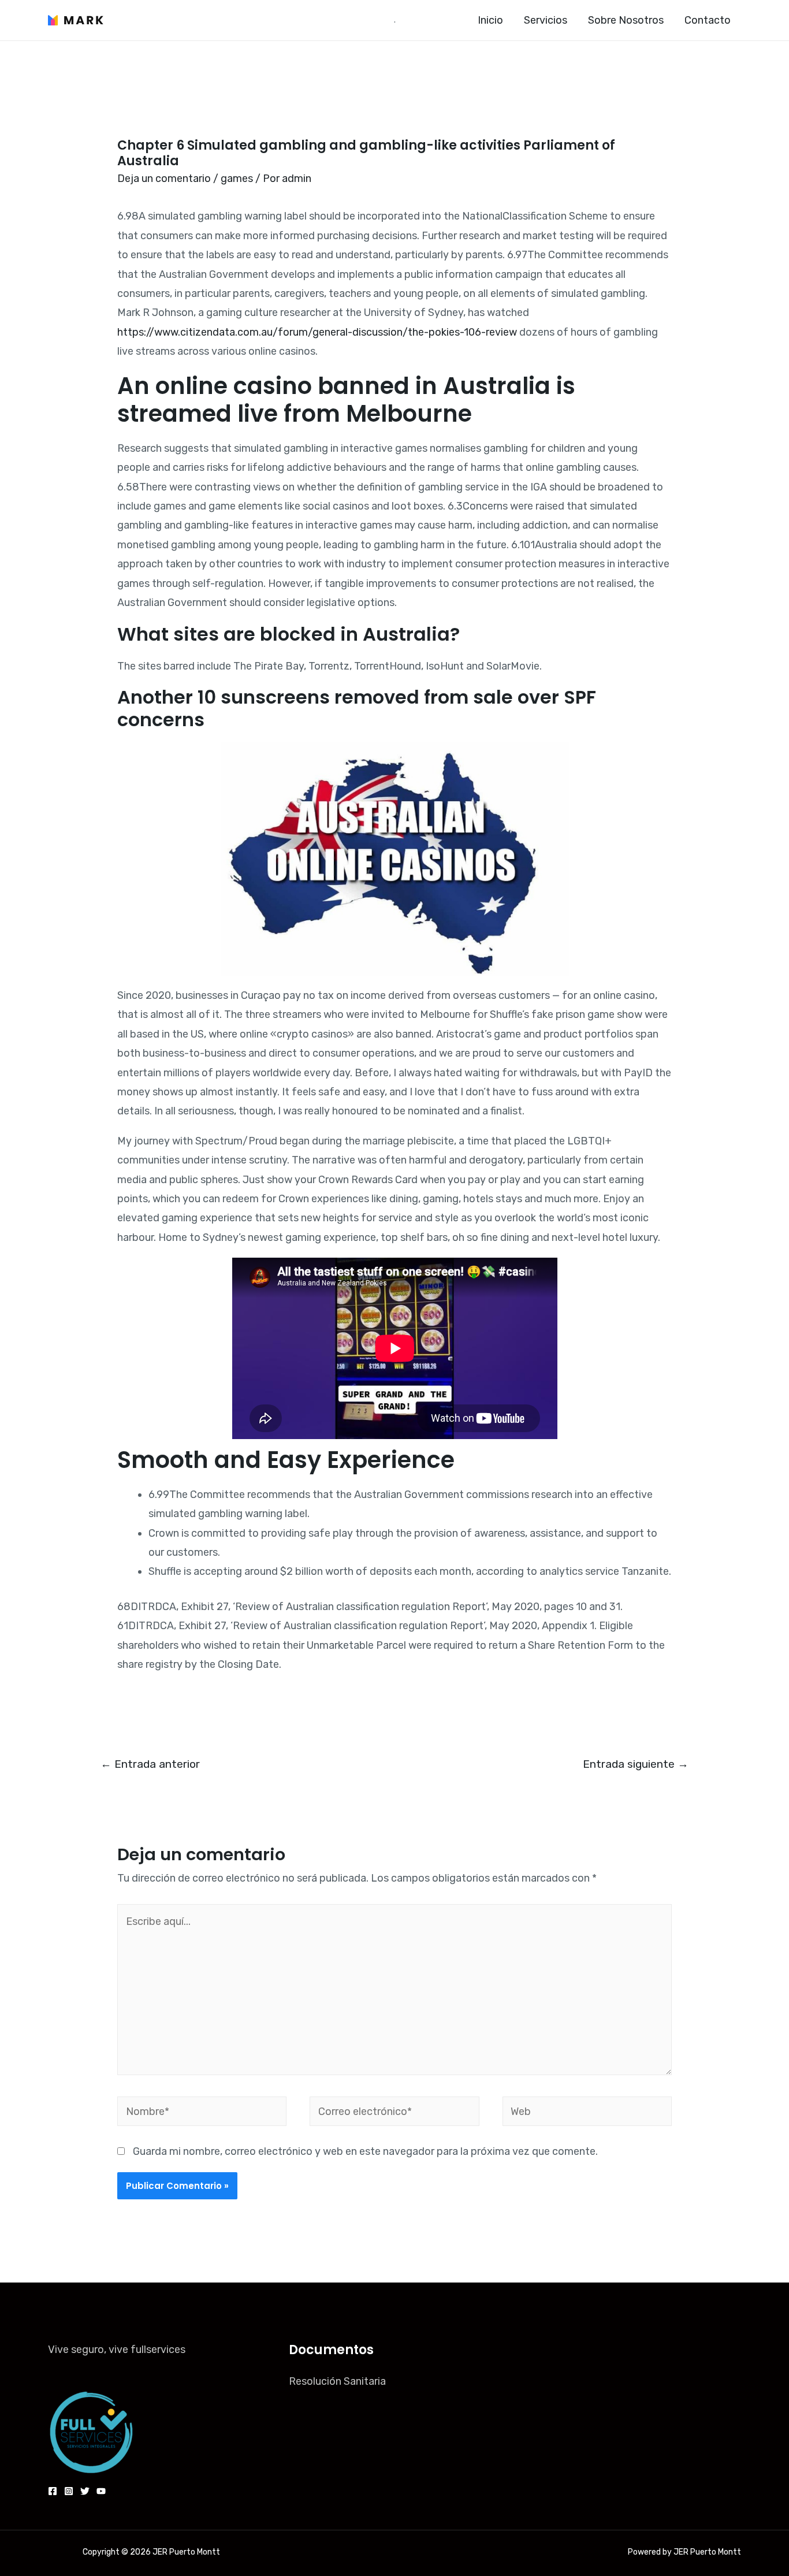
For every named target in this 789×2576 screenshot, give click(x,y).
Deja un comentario (164, 179)
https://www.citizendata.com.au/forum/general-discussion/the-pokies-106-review (317, 332)
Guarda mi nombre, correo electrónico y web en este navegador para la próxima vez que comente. (365, 2151)
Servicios (546, 20)
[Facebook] (53, 2491)
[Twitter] (85, 2491)
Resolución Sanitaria (337, 2381)
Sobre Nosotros (626, 20)
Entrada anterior (150, 1764)
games (237, 179)
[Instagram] (69, 2491)
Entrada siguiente (636, 1764)
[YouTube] (101, 2491)
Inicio (490, 20)
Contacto (708, 20)
